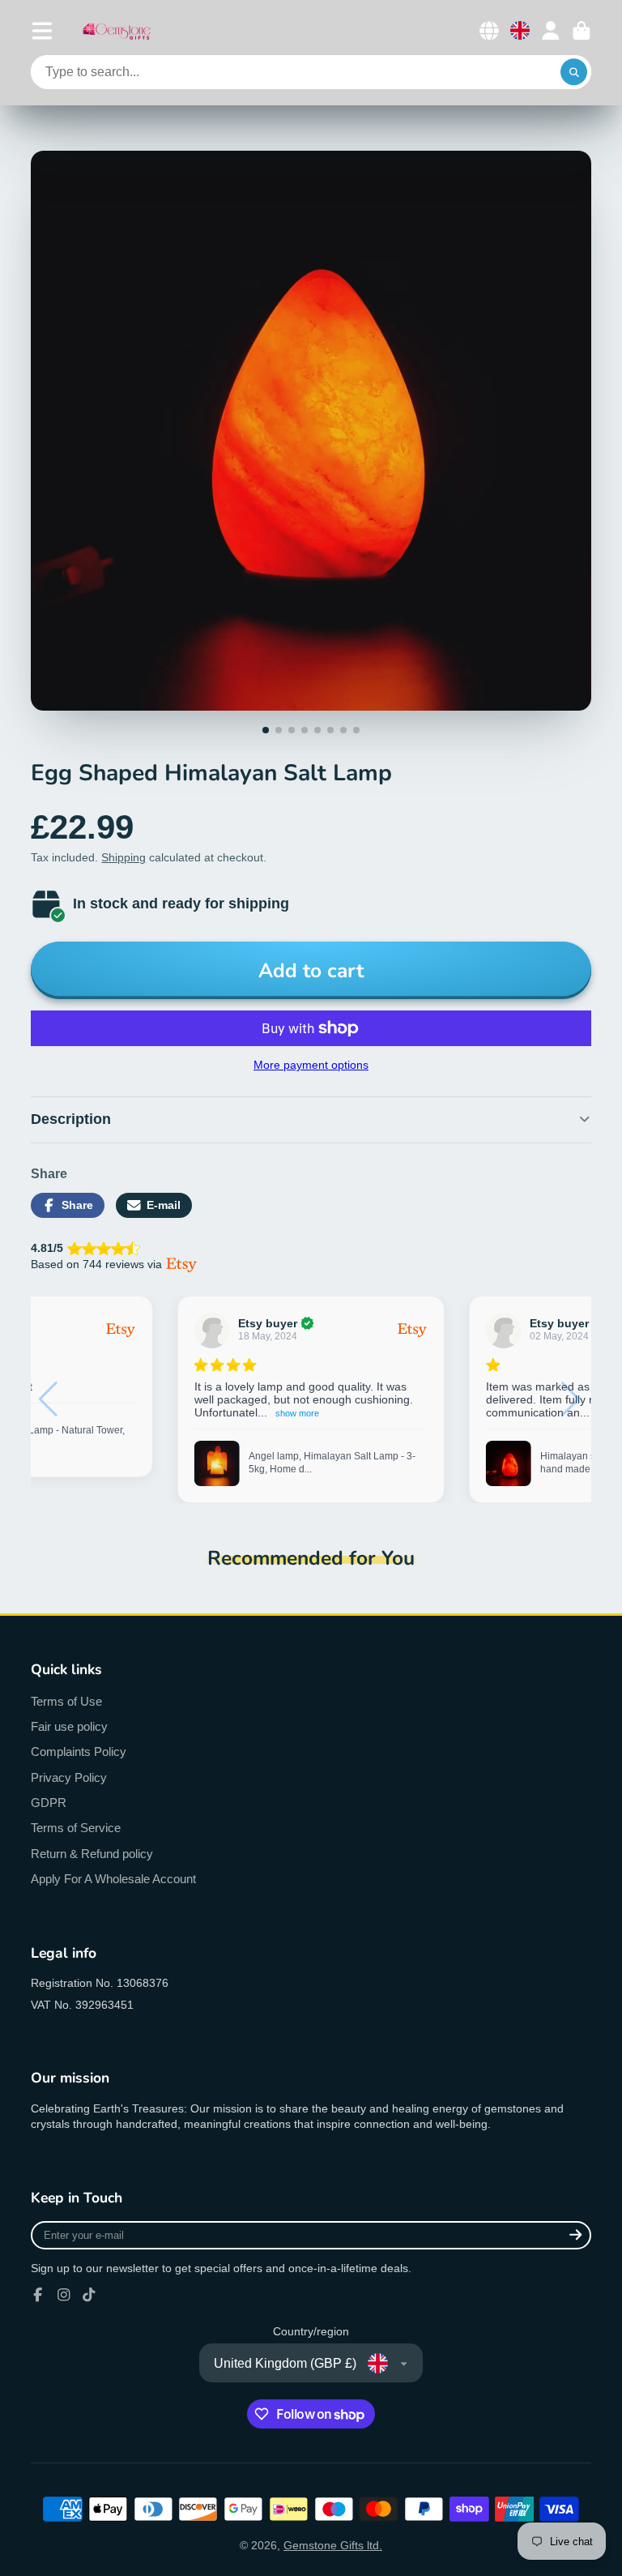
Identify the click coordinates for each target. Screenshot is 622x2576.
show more (328, 1413)
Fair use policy (69, 1726)
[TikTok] (89, 2295)
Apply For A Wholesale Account (113, 1879)
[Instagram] (64, 2295)
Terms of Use (66, 1701)
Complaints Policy (79, 1752)
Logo (117, 30)
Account (551, 31)
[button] (572, 1399)
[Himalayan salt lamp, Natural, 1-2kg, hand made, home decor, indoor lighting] (217, 1463)
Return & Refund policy (92, 1854)
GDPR (49, 1803)
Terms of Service (76, 1828)
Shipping (124, 857)
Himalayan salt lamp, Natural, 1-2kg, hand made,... (328, 1463)
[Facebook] (38, 2295)
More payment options (311, 1065)
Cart (582, 31)
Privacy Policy (69, 1777)
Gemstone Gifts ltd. (333, 2545)
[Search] (574, 72)
